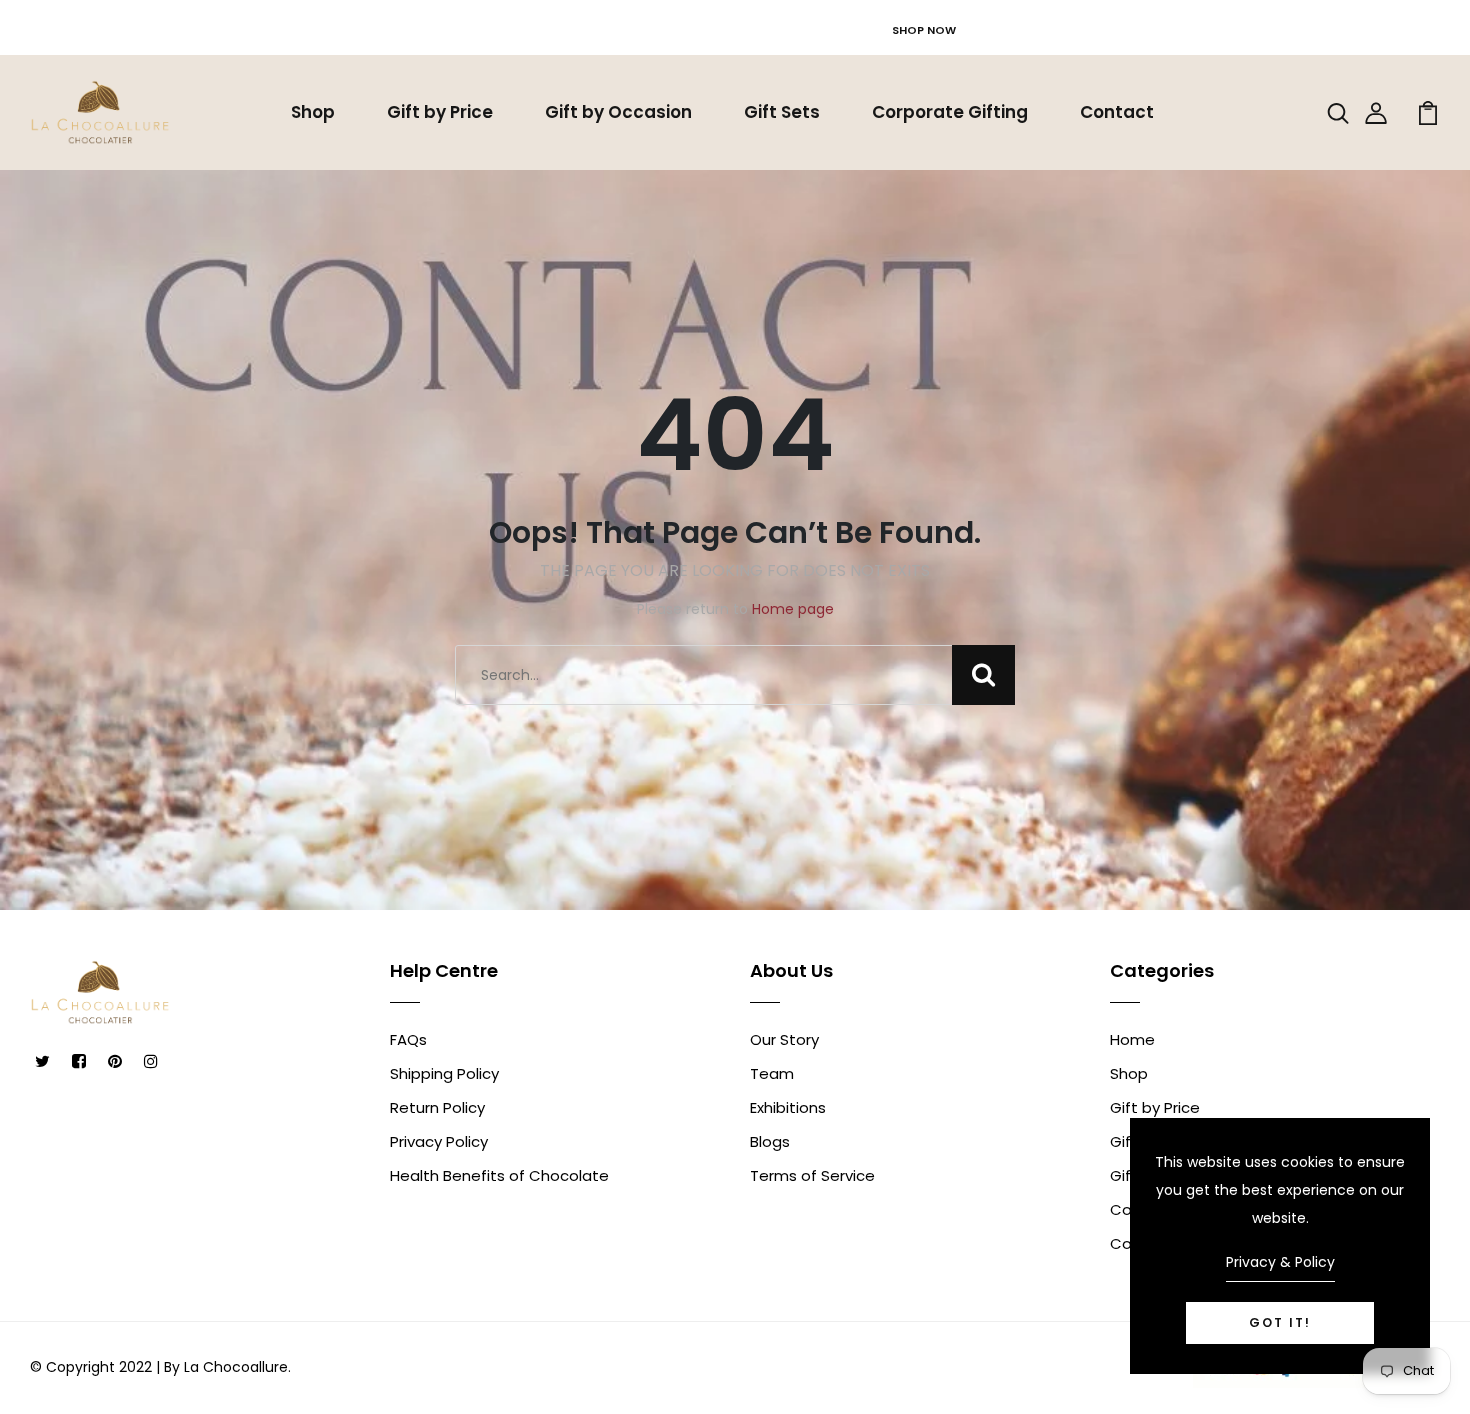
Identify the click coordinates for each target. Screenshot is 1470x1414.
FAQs (408, 1039)
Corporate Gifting (950, 112)
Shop (313, 112)
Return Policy (437, 1107)
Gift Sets (782, 112)
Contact (1117, 112)
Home (1132, 1039)
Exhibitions (788, 1107)
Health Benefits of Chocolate (499, 1175)
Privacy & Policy (1280, 1262)
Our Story (784, 1039)
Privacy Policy (439, 1141)
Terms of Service (812, 1175)
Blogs (770, 1141)
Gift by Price (440, 112)
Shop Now (924, 30)
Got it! (1280, 1322)
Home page (793, 609)
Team (772, 1073)
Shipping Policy (444, 1073)
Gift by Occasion (618, 112)
